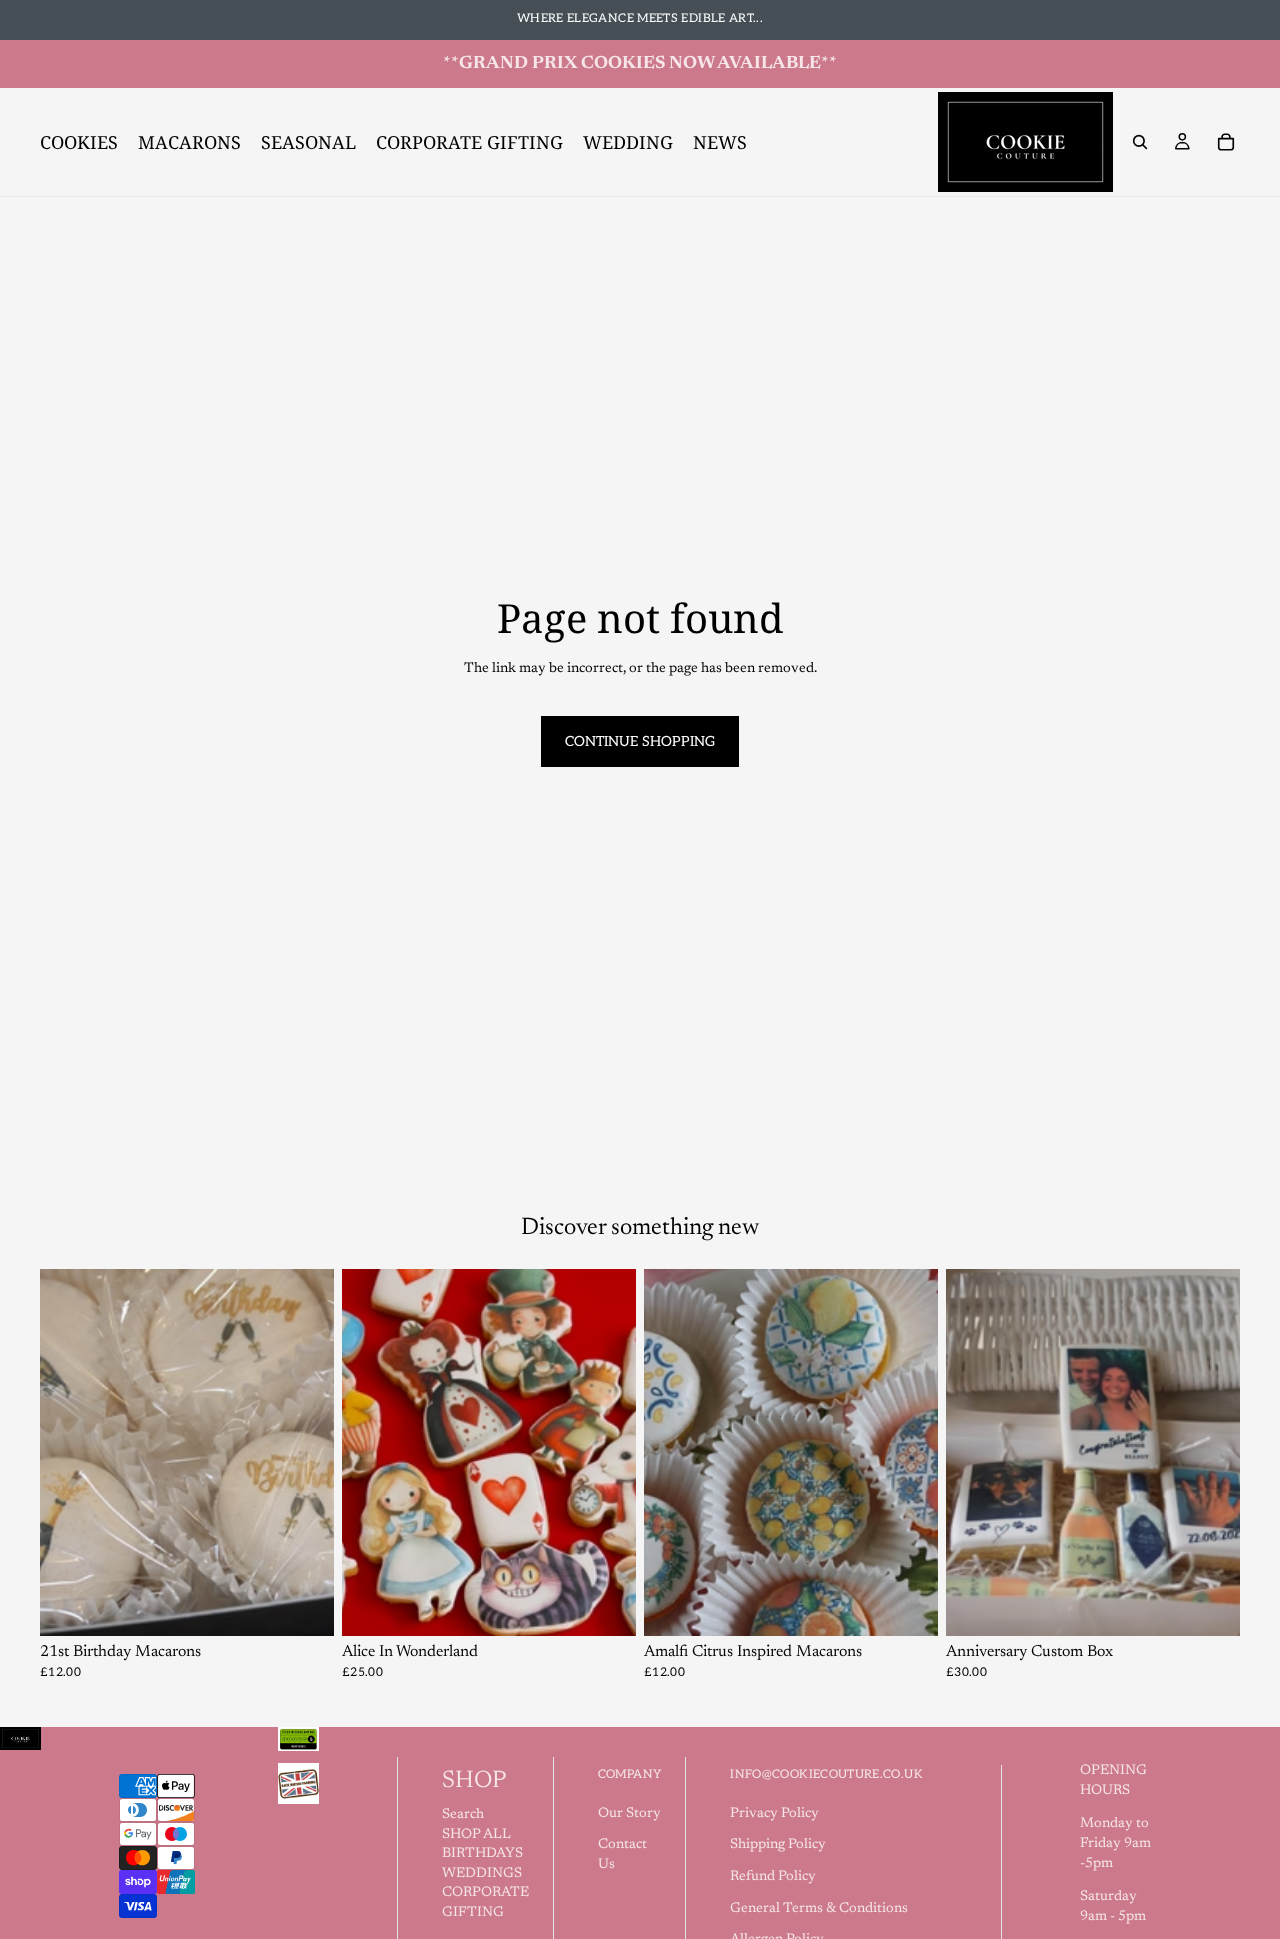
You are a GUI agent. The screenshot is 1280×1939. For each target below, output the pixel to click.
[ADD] (605, 1606)
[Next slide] (304, 1453)
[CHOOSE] (303, 1606)
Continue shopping (640, 741)
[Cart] (1226, 142)
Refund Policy (773, 1877)
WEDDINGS (482, 1874)
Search (463, 1815)
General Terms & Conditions (819, 1909)
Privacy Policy (774, 1814)
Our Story (629, 1814)
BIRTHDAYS (482, 1854)
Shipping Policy (778, 1845)
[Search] (1140, 142)
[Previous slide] (70, 1453)
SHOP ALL (476, 1835)
